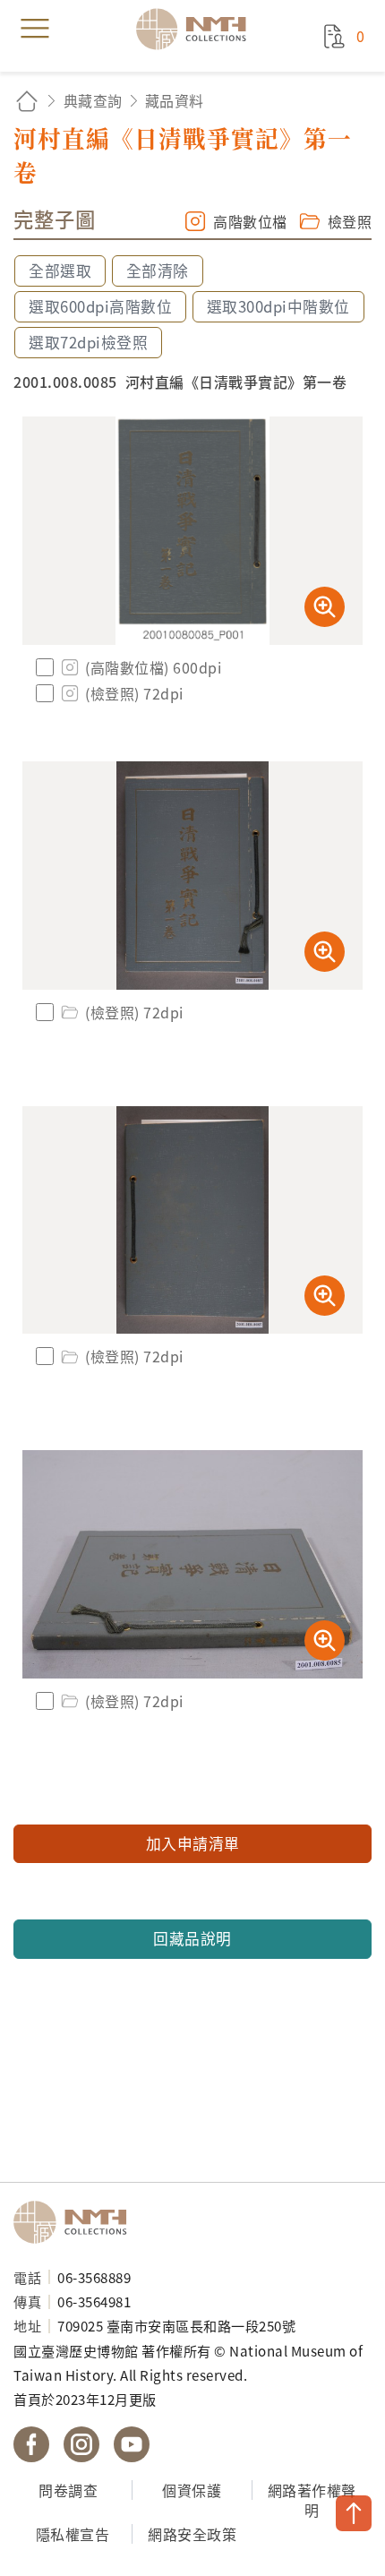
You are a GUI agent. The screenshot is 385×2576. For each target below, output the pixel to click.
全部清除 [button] (158, 270)
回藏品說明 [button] (192, 1938)
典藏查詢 (93, 100)
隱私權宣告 (73, 2534)
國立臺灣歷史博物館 (76, 2222)
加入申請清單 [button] (193, 1843)
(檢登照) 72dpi (134, 693)
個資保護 (192, 2490)
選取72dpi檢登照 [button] (88, 342)
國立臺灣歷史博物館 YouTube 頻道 (132, 2444)
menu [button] (35, 29)
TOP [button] (354, 2513)
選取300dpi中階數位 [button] (278, 306)
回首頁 (27, 101)
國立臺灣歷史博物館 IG (81, 2444)
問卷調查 (68, 2490)
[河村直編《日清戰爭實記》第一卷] (192, 531)
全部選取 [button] (60, 270)
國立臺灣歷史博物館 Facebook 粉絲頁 (31, 2444)
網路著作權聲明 (312, 2500)
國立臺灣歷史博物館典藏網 (197, 29)
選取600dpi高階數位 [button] (100, 306)
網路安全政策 (192, 2534)
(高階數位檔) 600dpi (153, 667)
